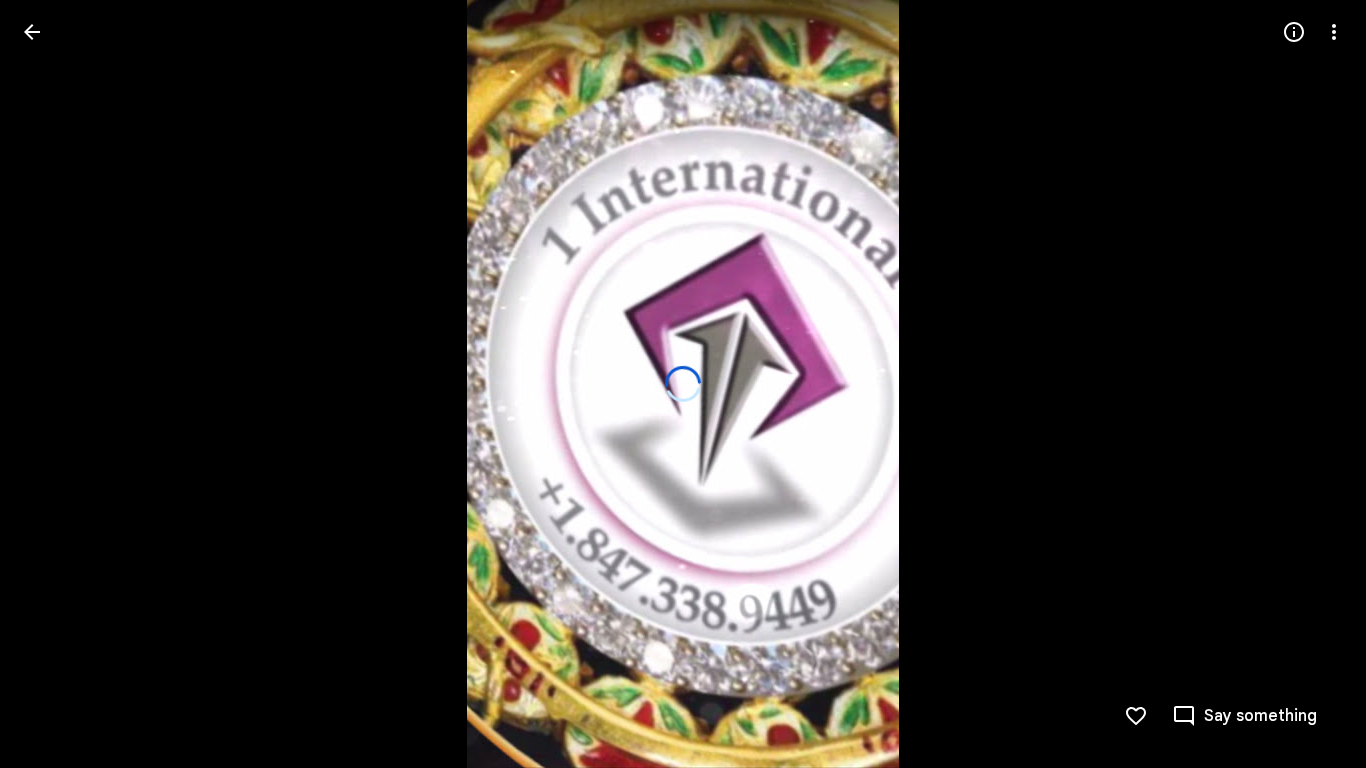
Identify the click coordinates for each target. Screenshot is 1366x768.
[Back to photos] (32, 32)
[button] (56, 384)
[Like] (1136, 716)
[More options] (1334, 32)
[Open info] (1294, 32)
